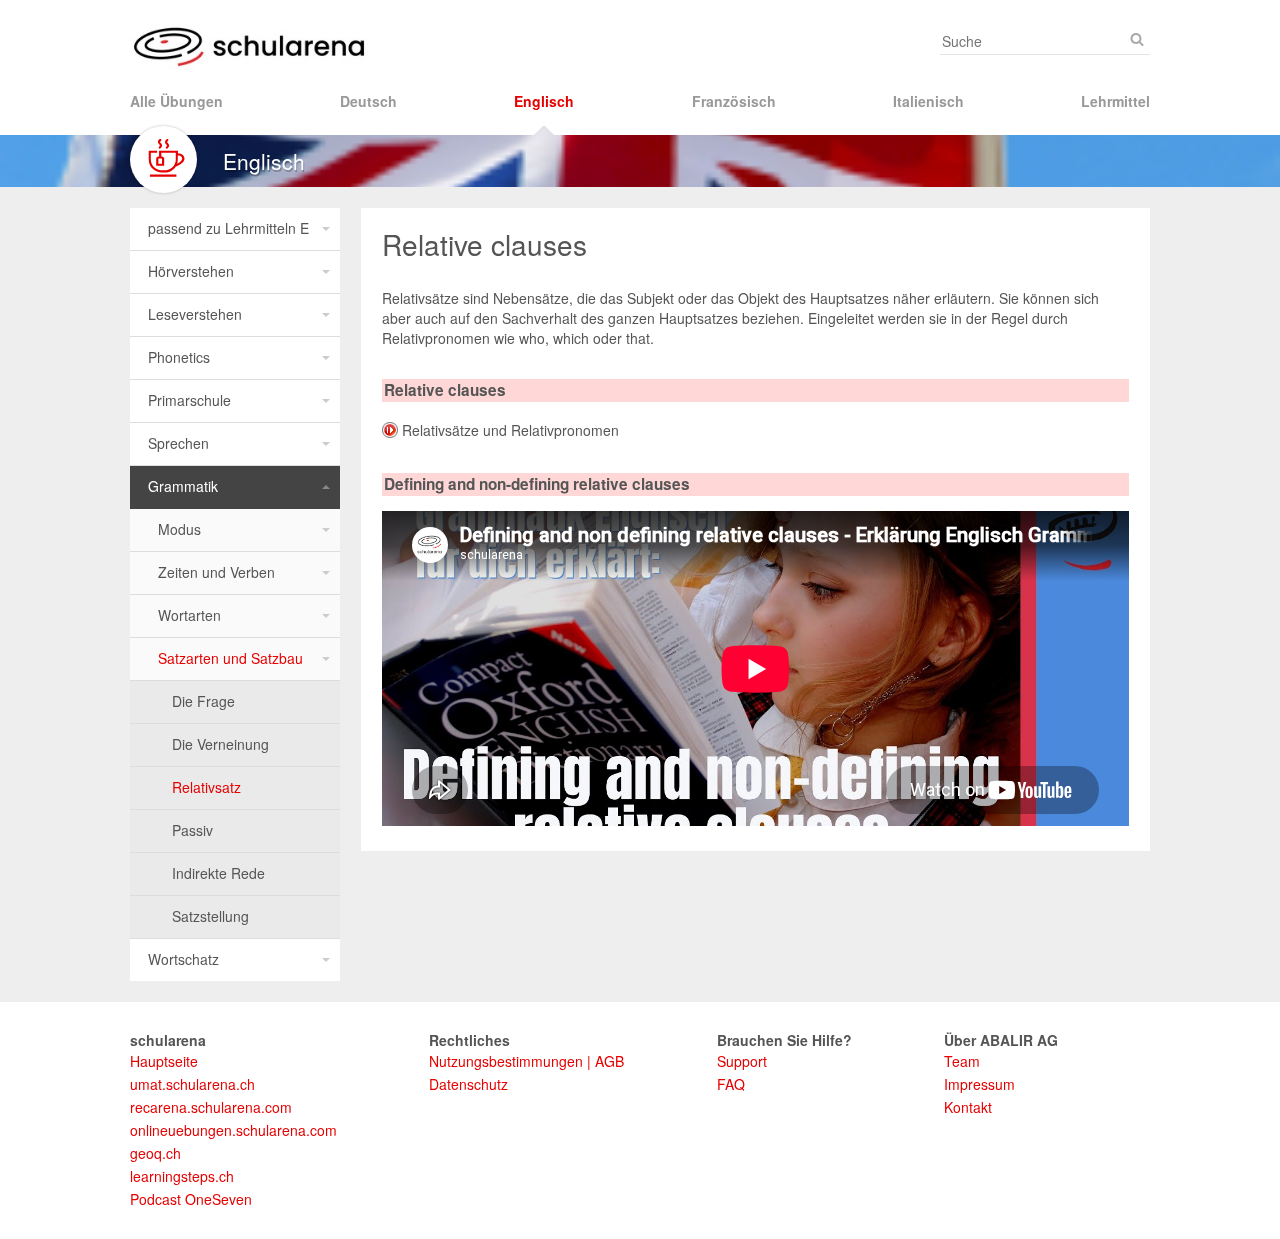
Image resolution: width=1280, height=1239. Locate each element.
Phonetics (179, 357)
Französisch (734, 101)
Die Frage (203, 701)
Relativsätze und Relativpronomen (510, 430)
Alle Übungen (176, 101)
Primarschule (189, 400)
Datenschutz (468, 1084)
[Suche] (1137, 39)
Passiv (192, 830)
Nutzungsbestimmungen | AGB (526, 1061)
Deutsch (368, 101)
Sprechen (178, 443)
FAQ (731, 1084)
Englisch (544, 101)
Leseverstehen (195, 314)
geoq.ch (155, 1153)
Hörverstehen (191, 271)
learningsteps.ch (182, 1176)
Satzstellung (210, 916)
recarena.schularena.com (211, 1107)
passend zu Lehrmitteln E (228, 228)
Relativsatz (206, 787)
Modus (179, 529)
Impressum (979, 1084)
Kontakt (968, 1107)
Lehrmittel (1115, 101)
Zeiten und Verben (216, 572)
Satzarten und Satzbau (230, 658)
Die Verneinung (220, 744)
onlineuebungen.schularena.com (233, 1130)
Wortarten (189, 615)
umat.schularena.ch (192, 1084)
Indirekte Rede (218, 873)
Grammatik (183, 486)
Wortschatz (183, 959)
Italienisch (928, 101)
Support (742, 1061)
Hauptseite (164, 1061)
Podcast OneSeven (191, 1199)
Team (962, 1061)
